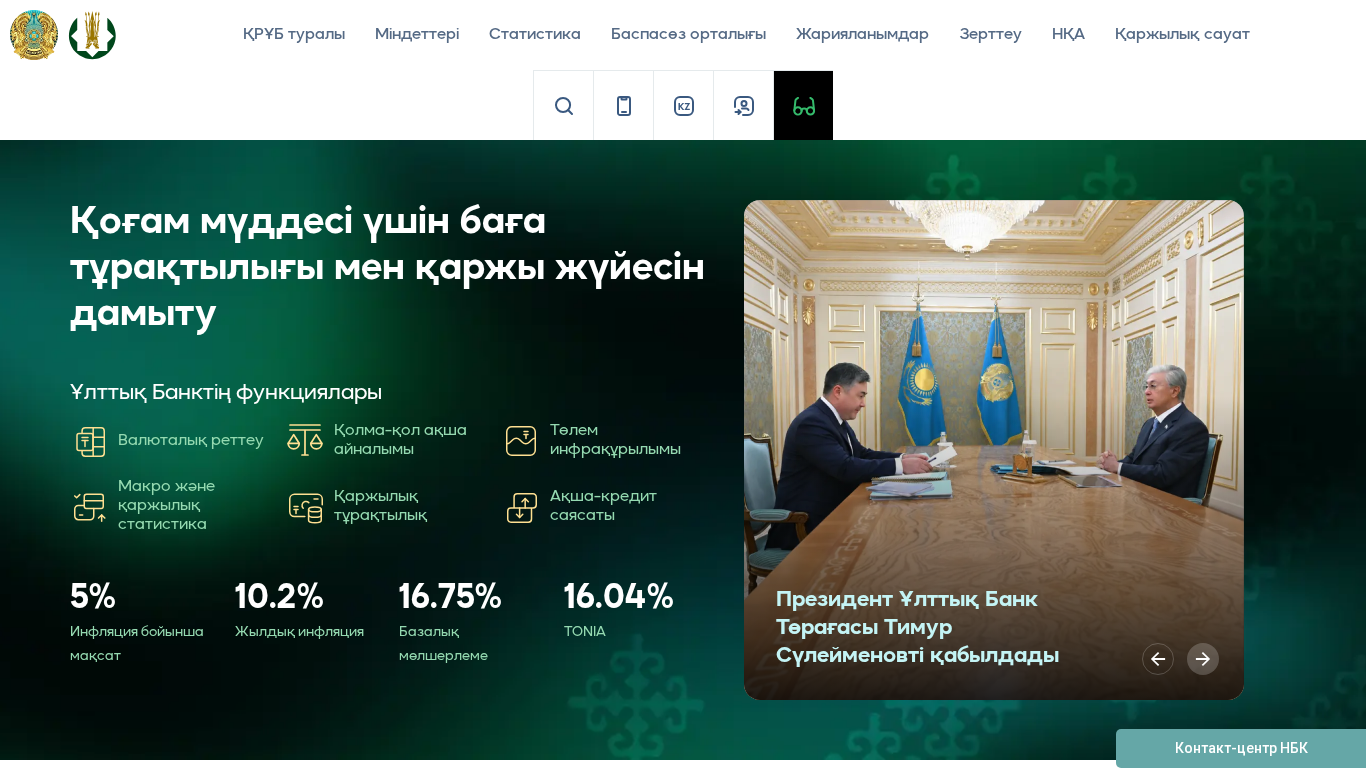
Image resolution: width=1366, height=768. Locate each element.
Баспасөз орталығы (688, 35)
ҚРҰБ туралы (294, 35)
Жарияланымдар (862, 35)
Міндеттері (417, 35)
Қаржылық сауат (1182, 35)
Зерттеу (990, 35)
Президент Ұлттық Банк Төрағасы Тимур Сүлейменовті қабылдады (917, 628)
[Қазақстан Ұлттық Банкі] (92, 34)
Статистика (535, 35)
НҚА (1068, 35)
